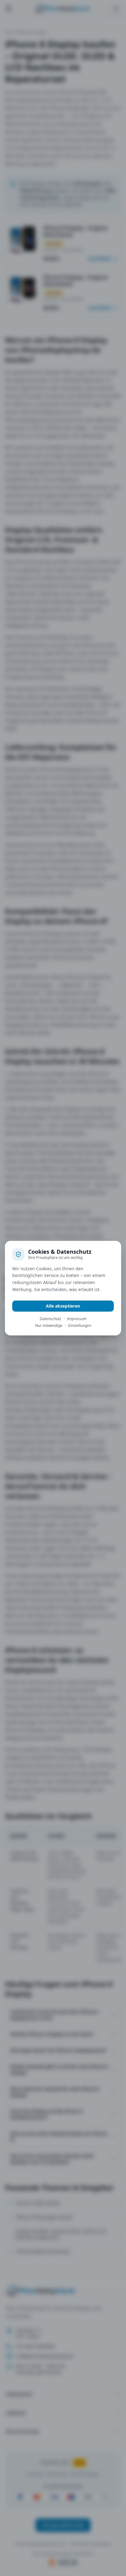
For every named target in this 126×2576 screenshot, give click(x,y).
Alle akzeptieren (63, 1306)
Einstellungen (80, 1326)
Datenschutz (50, 1319)
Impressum (77, 1319)
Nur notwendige (49, 1326)
